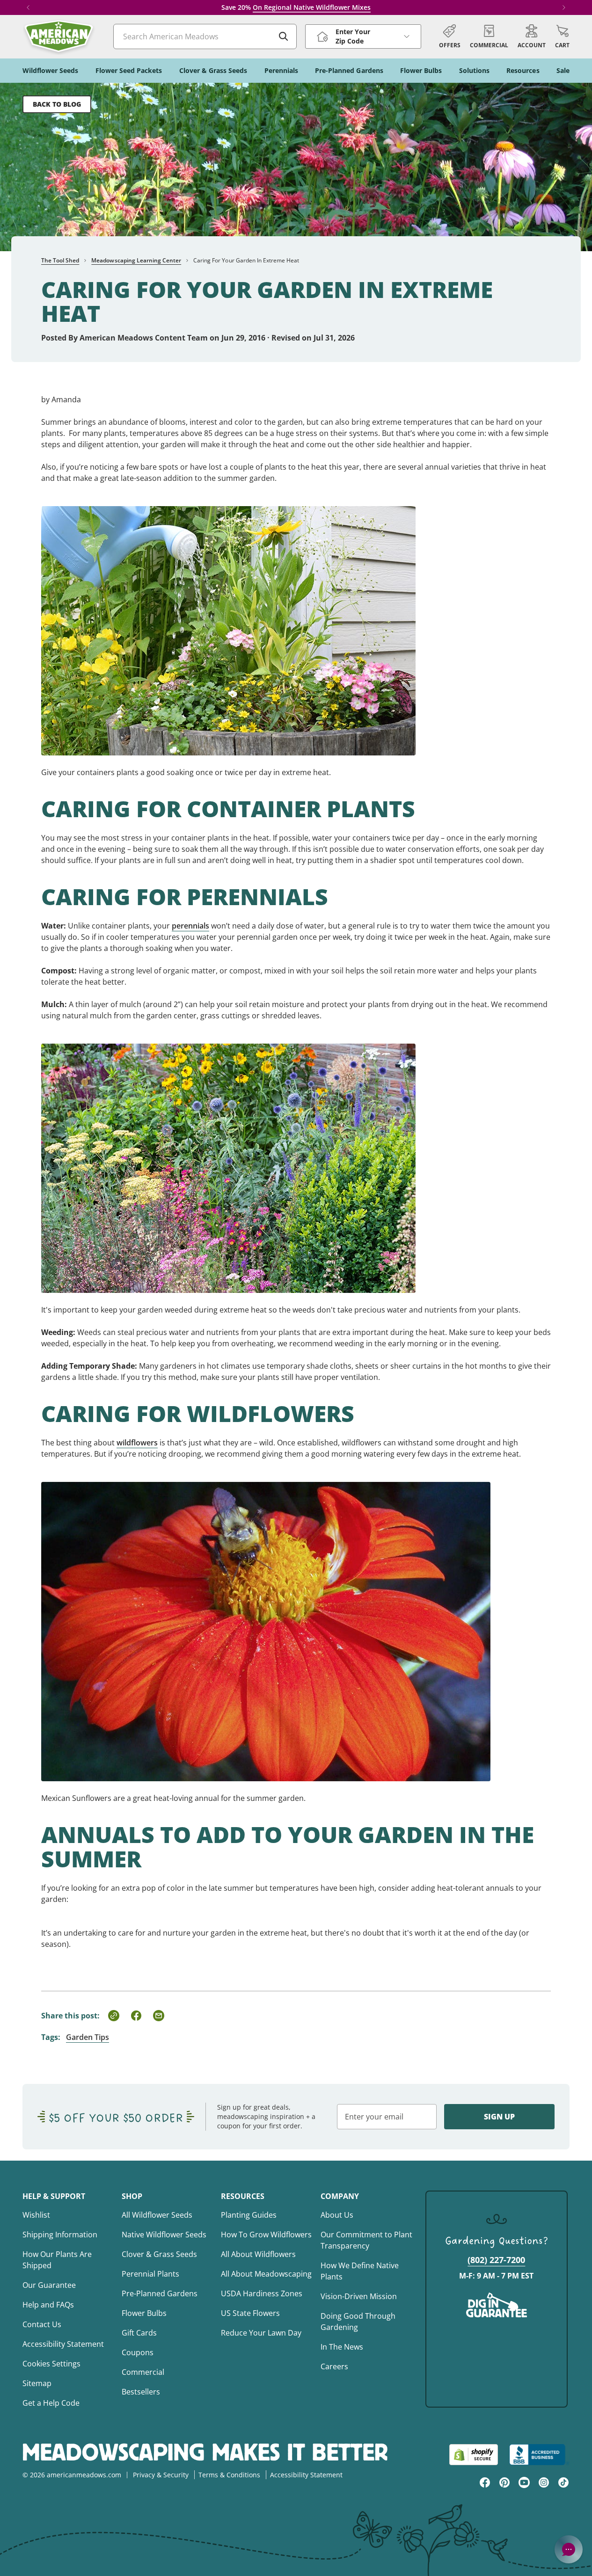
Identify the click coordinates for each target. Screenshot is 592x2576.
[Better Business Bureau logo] (539, 2455)
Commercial (143, 2372)
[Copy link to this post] (114, 2016)
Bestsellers (141, 2392)
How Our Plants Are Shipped (57, 2260)
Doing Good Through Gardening (358, 2322)
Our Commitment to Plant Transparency (366, 2240)
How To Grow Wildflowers (266, 2235)
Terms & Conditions (229, 2475)
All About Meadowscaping (266, 2274)
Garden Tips (88, 2037)
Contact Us (42, 2324)
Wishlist (36, 2215)
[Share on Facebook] (136, 2016)
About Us (337, 2215)
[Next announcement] (564, 7)
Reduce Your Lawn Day (261, 2333)
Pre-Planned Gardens (160, 2293)
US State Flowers (250, 2313)
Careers (334, 2366)
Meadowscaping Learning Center (136, 260)
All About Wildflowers (258, 2254)
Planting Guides (249, 2215)
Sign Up (499, 2117)
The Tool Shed (60, 260)
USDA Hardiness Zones (262, 2293)
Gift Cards (139, 2333)
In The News (342, 2347)
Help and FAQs (48, 2305)
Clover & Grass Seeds (159, 2254)
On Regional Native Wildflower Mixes (312, 7)
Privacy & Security (161, 2475)
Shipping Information (60, 2235)
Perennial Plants (150, 2274)
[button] (562, 36)
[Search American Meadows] (284, 36)
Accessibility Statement (63, 2344)
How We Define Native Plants (360, 2271)
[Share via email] (159, 2016)
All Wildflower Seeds (157, 2215)
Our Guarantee (49, 2285)
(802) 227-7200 (496, 2260)
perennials (190, 926)
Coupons (138, 2352)
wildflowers (137, 1443)
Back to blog (57, 104)
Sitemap (37, 2383)
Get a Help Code (51, 2403)
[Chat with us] (569, 2549)
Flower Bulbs (144, 2313)
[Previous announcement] (28, 7)
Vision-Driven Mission (359, 2296)
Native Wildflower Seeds (164, 2235)
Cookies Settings (51, 2364)
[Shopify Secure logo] (474, 2455)
